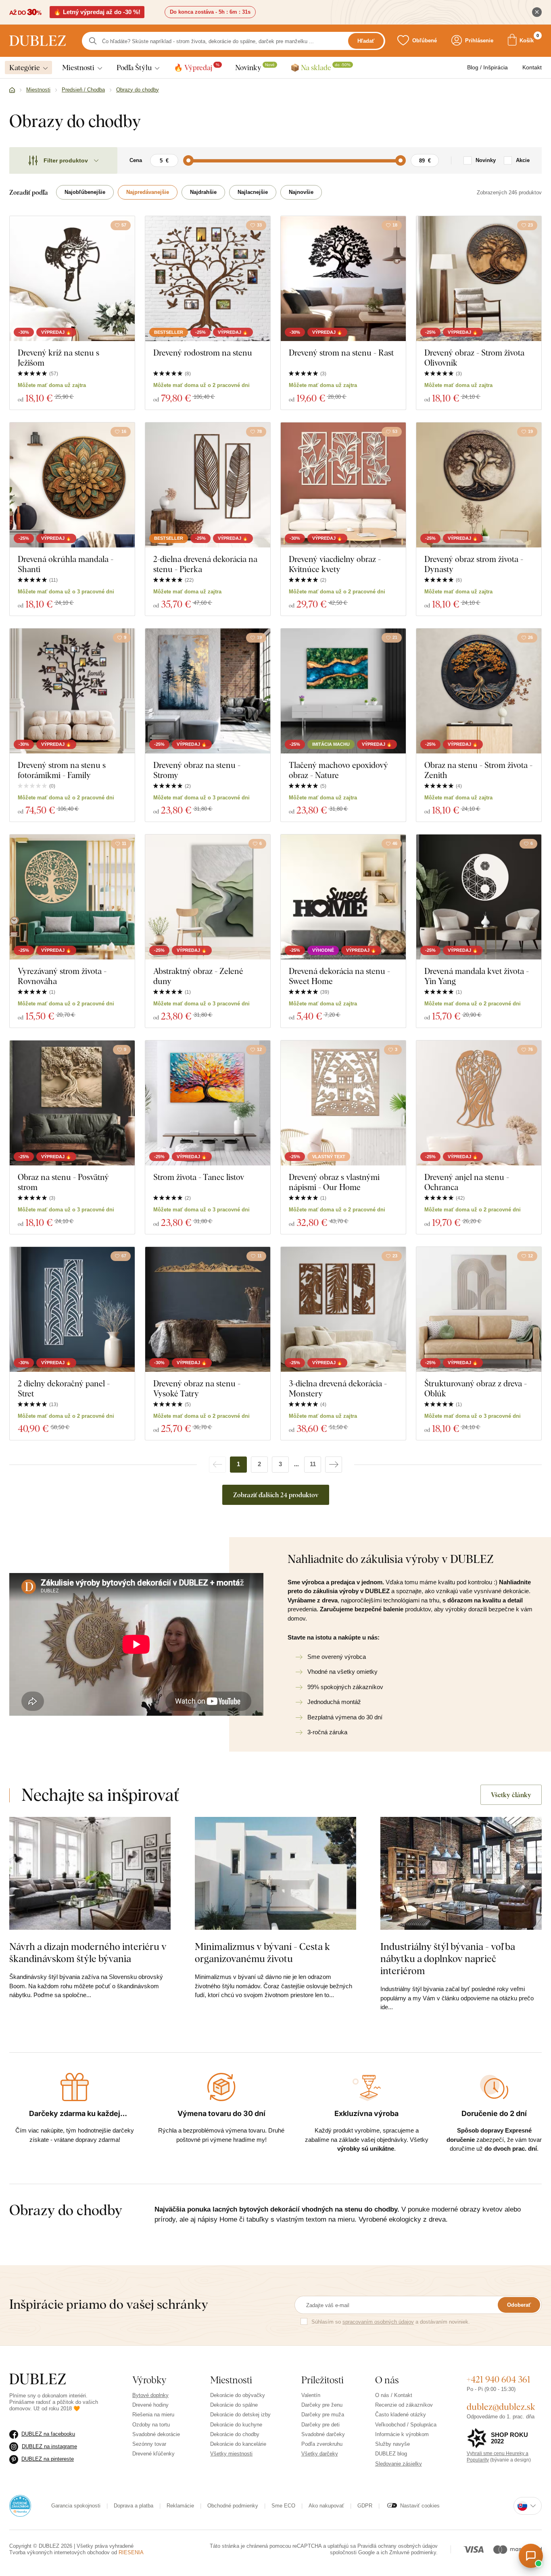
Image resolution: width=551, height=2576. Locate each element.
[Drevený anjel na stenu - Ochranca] (479, 1103)
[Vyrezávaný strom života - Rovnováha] (72, 897)
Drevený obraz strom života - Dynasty (474, 564)
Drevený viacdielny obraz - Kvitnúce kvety (335, 564)
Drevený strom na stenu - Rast (341, 353)
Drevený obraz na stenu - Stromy (197, 770)
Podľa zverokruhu (322, 2444)
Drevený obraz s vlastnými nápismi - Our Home (334, 1182)
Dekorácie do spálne (234, 2405)
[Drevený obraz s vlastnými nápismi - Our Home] (343, 1103)
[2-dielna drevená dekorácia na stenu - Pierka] (208, 485)
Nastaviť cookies (420, 2506)
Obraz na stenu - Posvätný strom (63, 1182)
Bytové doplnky (150, 2395)
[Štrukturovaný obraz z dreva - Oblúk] (479, 1309)
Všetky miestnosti (231, 2454)
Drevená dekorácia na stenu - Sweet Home (339, 976)
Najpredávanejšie (148, 192)
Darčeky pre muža (323, 2415)
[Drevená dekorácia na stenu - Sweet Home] (343, 897)
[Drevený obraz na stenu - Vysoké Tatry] (208, 1309)
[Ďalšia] (334, 1465)
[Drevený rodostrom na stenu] (208, 279)
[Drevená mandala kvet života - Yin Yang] (479, 897)
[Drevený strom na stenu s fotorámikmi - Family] (72, 691)
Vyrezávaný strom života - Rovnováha (62, 976)
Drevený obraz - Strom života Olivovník (474, 358)
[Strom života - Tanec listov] (208, 1103)
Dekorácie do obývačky (238, 2395)
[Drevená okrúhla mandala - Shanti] (72, 485)
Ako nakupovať (326, 2506)
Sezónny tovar (149, 2444)
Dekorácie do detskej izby (240, 2415)
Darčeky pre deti (320, 2425)
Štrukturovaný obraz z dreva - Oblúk (476, 1388)
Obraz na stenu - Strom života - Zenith (478, 770)
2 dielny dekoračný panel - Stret (64, 1388)
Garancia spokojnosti (76, 2506)
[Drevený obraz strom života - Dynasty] (479, 485)
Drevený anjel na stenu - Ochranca (467, 1182)
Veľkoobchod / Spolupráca (406, 2425)
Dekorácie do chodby (235, 2434)
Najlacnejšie (253, 192)
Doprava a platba (134, 2506)
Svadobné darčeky (323, 2434)
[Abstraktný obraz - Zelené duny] (208, 897)
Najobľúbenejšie (85, 192)
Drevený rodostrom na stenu (203, 353)
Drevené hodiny (150, 2405)
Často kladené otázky (401, 2415)
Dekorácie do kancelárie (238, 2444)
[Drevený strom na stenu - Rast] (343, 279)
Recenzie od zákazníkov (404, 2405)
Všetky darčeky (320, 2454)
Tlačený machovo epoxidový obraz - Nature (338, 770)
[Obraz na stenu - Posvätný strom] (72, 1103)
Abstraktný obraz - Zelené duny (198, 976)
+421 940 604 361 (499, 2379)
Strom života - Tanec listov (199, 1177)
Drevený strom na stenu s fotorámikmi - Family (62, 770)
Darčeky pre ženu (322, 2405)
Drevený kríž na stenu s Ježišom (58, 358)
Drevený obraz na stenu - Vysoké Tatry (197, 1388)
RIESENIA (131, 2552)
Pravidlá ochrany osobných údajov (398, 2546)
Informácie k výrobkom (402, 2434)
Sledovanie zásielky (399, 2464)
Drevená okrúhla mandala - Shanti (66, 564)
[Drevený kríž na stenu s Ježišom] (72, 279)
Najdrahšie (203, 192)
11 (313, 1464)
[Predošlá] (217, 1465)
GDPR (365, 2506)
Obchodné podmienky (233, 2506)
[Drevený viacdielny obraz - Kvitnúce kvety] (343, 485)
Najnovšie (301, 192)
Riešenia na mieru (153, 2415)
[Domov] (12, 90)
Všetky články (511, 1795)
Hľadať (366, 41)
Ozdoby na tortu (151, 2425)
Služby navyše (392, 2444)
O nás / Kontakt (394, 2395)
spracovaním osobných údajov (378, 2322)
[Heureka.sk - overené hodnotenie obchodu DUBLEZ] (20, 2505)
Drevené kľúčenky (153, 2454)
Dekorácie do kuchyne (236, 2425)
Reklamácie (180, 2506)
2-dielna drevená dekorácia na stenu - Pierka (205, 564)
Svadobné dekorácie (156, 2434)
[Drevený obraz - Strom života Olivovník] (479, 279)
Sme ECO (283, 2506)
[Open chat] (531, 2556)
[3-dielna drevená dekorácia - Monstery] (343, 1309)
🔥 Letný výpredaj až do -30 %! (97, 12)
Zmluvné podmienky (413, 2552)
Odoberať (519, 2305)
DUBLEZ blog (391, 2454)
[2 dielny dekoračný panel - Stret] (72, 1309)
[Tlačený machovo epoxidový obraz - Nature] (343, 691)
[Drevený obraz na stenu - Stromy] (208, 691)
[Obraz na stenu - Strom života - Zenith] (479, 691)
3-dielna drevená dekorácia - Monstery (338, 1388)
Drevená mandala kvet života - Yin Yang (477, 976)
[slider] (188, 160)
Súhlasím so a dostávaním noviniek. (391, 2322)
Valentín (311, 2395)
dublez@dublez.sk (501, 2407)
